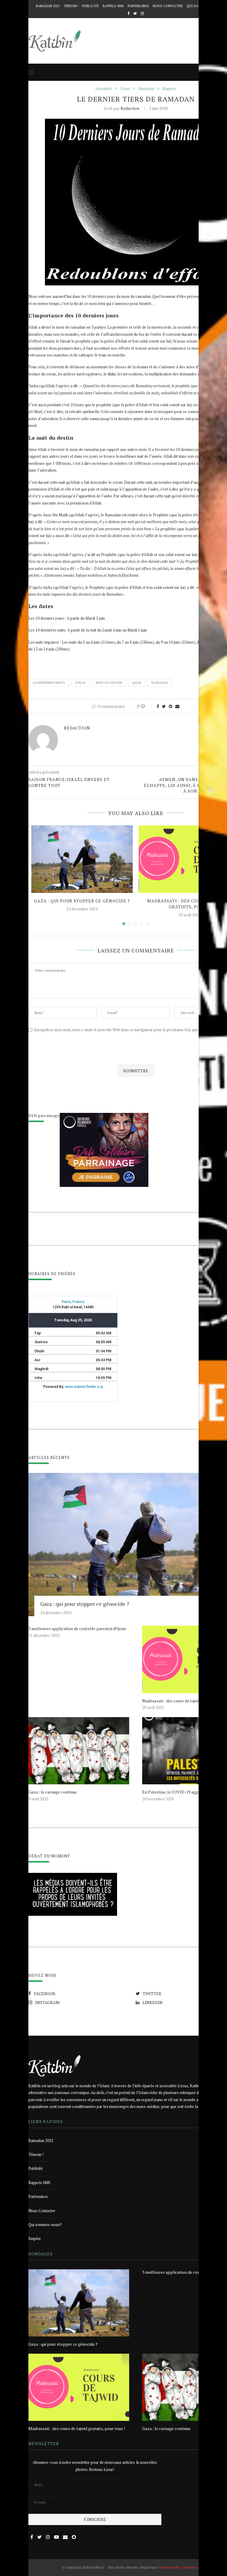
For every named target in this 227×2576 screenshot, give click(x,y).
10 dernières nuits (49, 683)
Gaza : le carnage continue (53, 1792)
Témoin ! (71, 6)
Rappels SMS (113, 6)
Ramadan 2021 (48, 6)
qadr (137, 683)
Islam (125, 89)
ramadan (159, 683)
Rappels (169, 89)
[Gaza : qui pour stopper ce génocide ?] (82, 859)
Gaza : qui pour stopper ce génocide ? (82, 901)
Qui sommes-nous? (45, 2225)
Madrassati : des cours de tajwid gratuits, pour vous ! (77, 2428)
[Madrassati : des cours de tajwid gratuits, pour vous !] (79, 2387)
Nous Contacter (168, 6)
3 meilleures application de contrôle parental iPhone (77, 1628)
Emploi (34, 2238)
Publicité (90, 6)
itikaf (80, 683)
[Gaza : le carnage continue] (79, 1751)
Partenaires (138, 6)
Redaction (130, 108)
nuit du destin (109, 683)
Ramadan (146, 89)
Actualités (104, 89)
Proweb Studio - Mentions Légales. (184, 2567)
